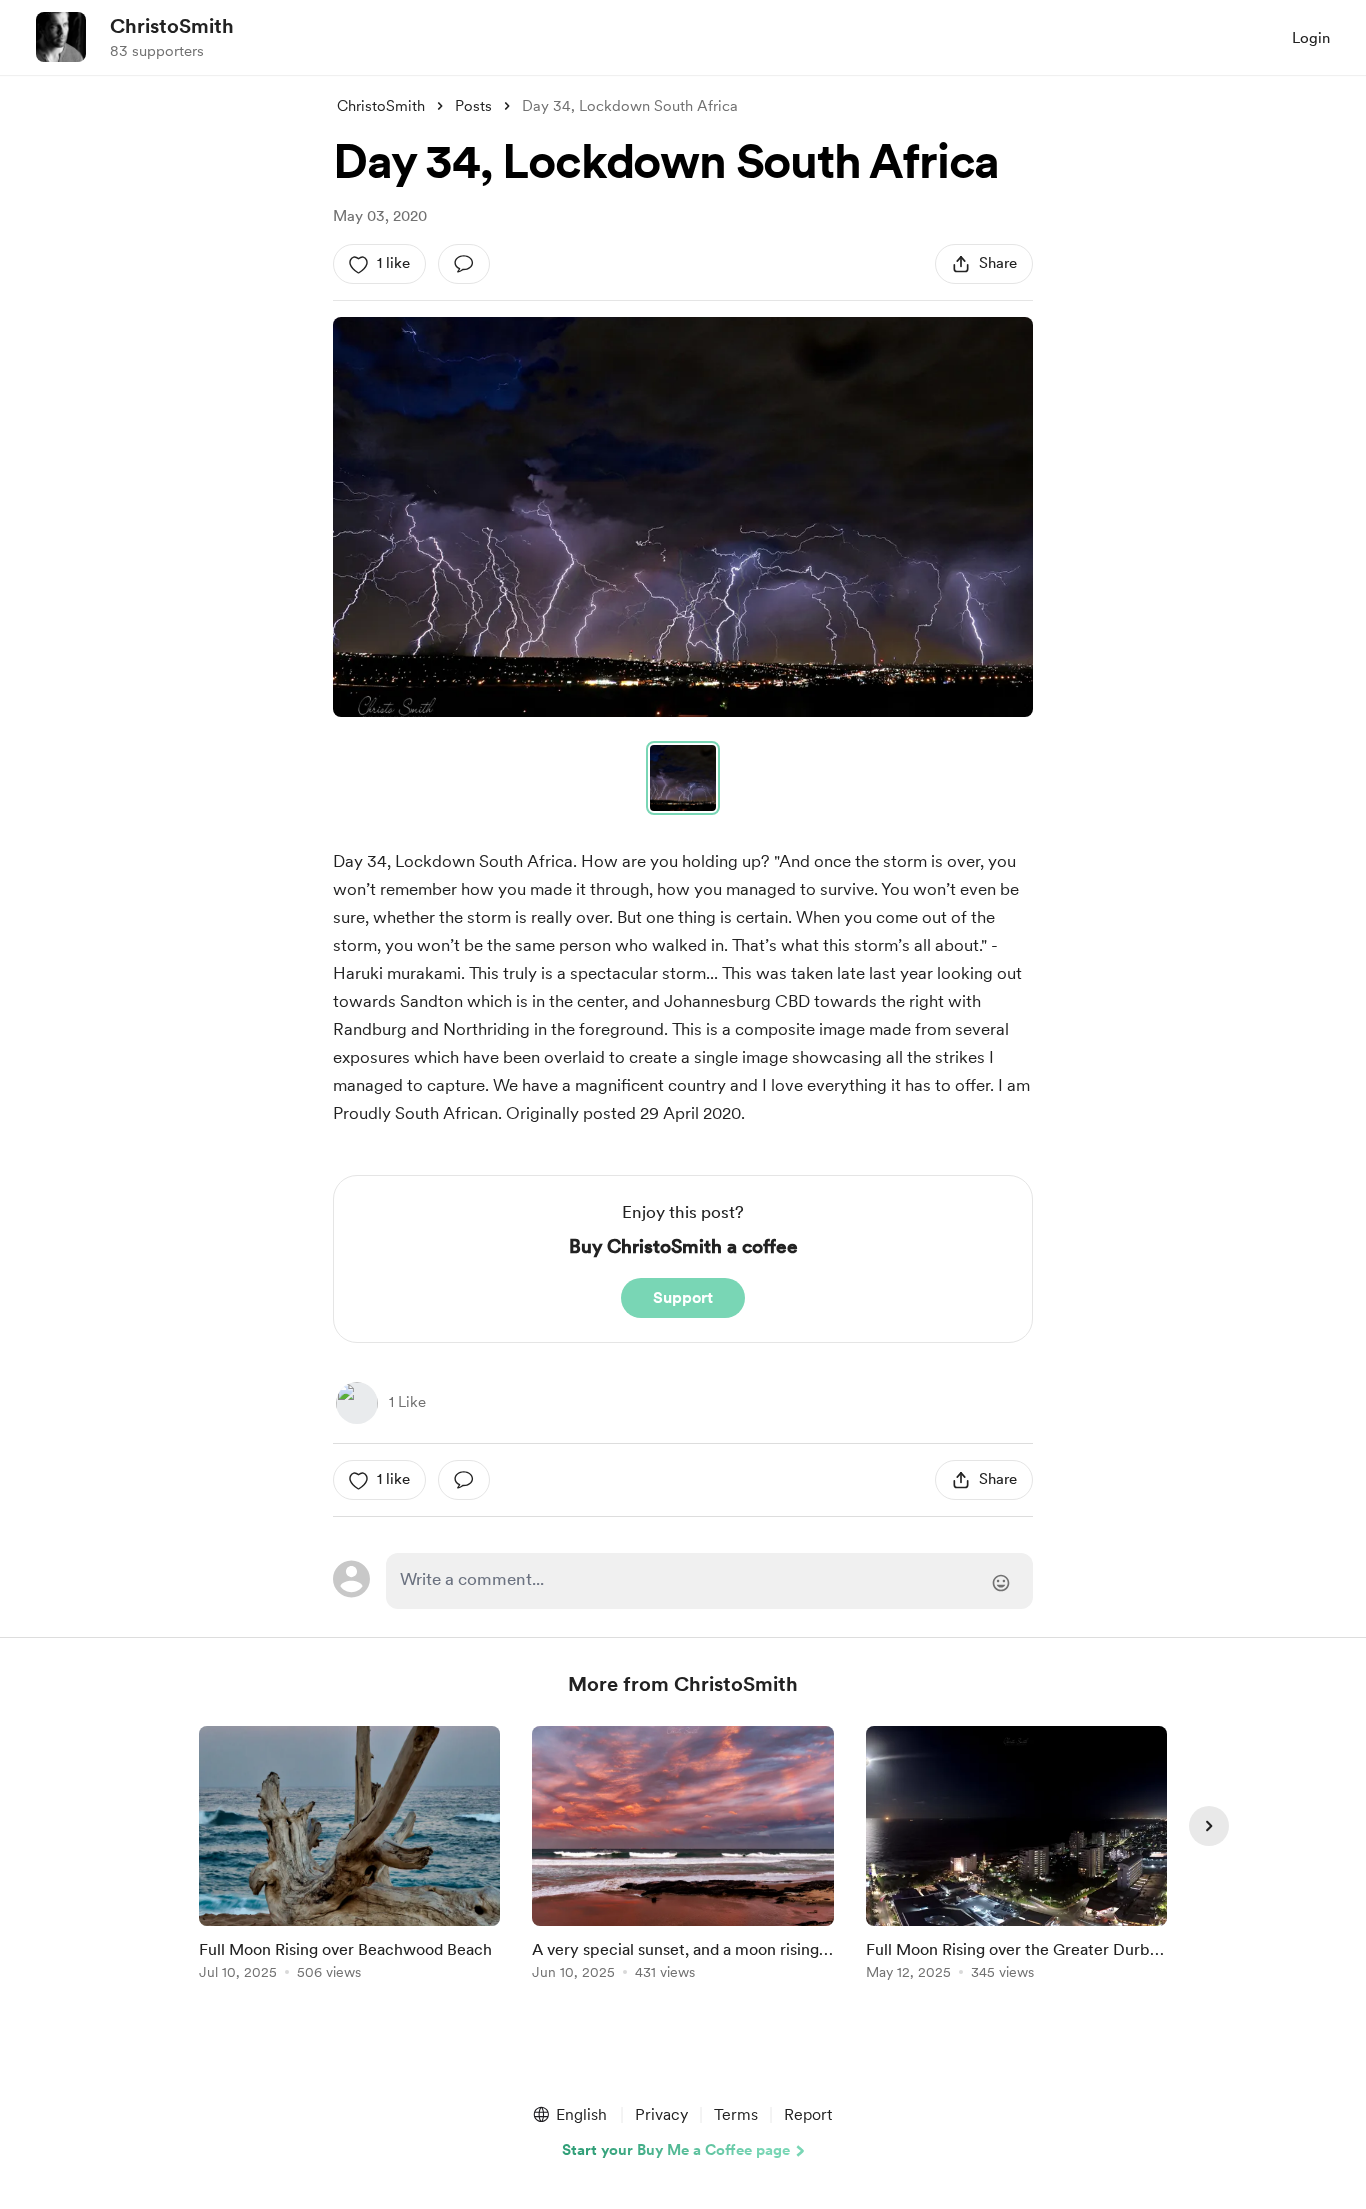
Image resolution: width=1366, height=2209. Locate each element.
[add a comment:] (464, 264)
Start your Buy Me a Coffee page (676, 2150)
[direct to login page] (709, 1581)
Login (1311, 38)
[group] (349, 1856)
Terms (736, 2114)
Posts (473, 106)
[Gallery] (683, 517)
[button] (683, 517)
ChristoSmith (172, 26)
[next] (1209, 1826)
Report (808, 2114)
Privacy (661, 2114)
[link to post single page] (349, 1856)
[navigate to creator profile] (61, 37)
